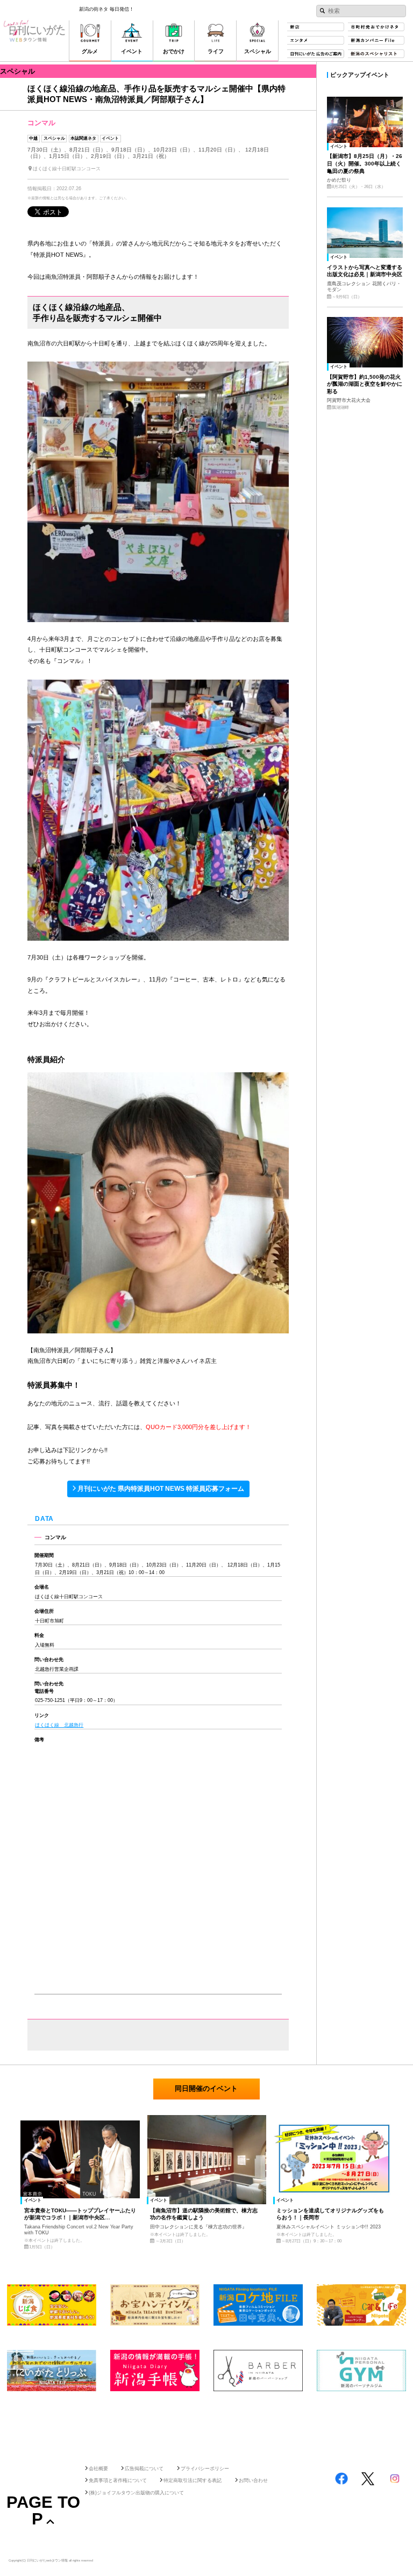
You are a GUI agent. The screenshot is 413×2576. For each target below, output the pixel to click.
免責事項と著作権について (118, 2480)
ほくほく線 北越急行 (59, 1725)
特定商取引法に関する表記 (193, 2480)
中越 (33, 138)
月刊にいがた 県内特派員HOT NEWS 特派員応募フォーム (161, 1489)
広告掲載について (144, 2469)
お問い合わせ (253, 2480)
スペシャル (54, 138)
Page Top (43, 2510)
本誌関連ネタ (83, 138)
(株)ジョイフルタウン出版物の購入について (136, 2493)
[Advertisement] (206, 2425)
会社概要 (98, 2469)
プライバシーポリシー (205, 2469)
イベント (110, 138)
